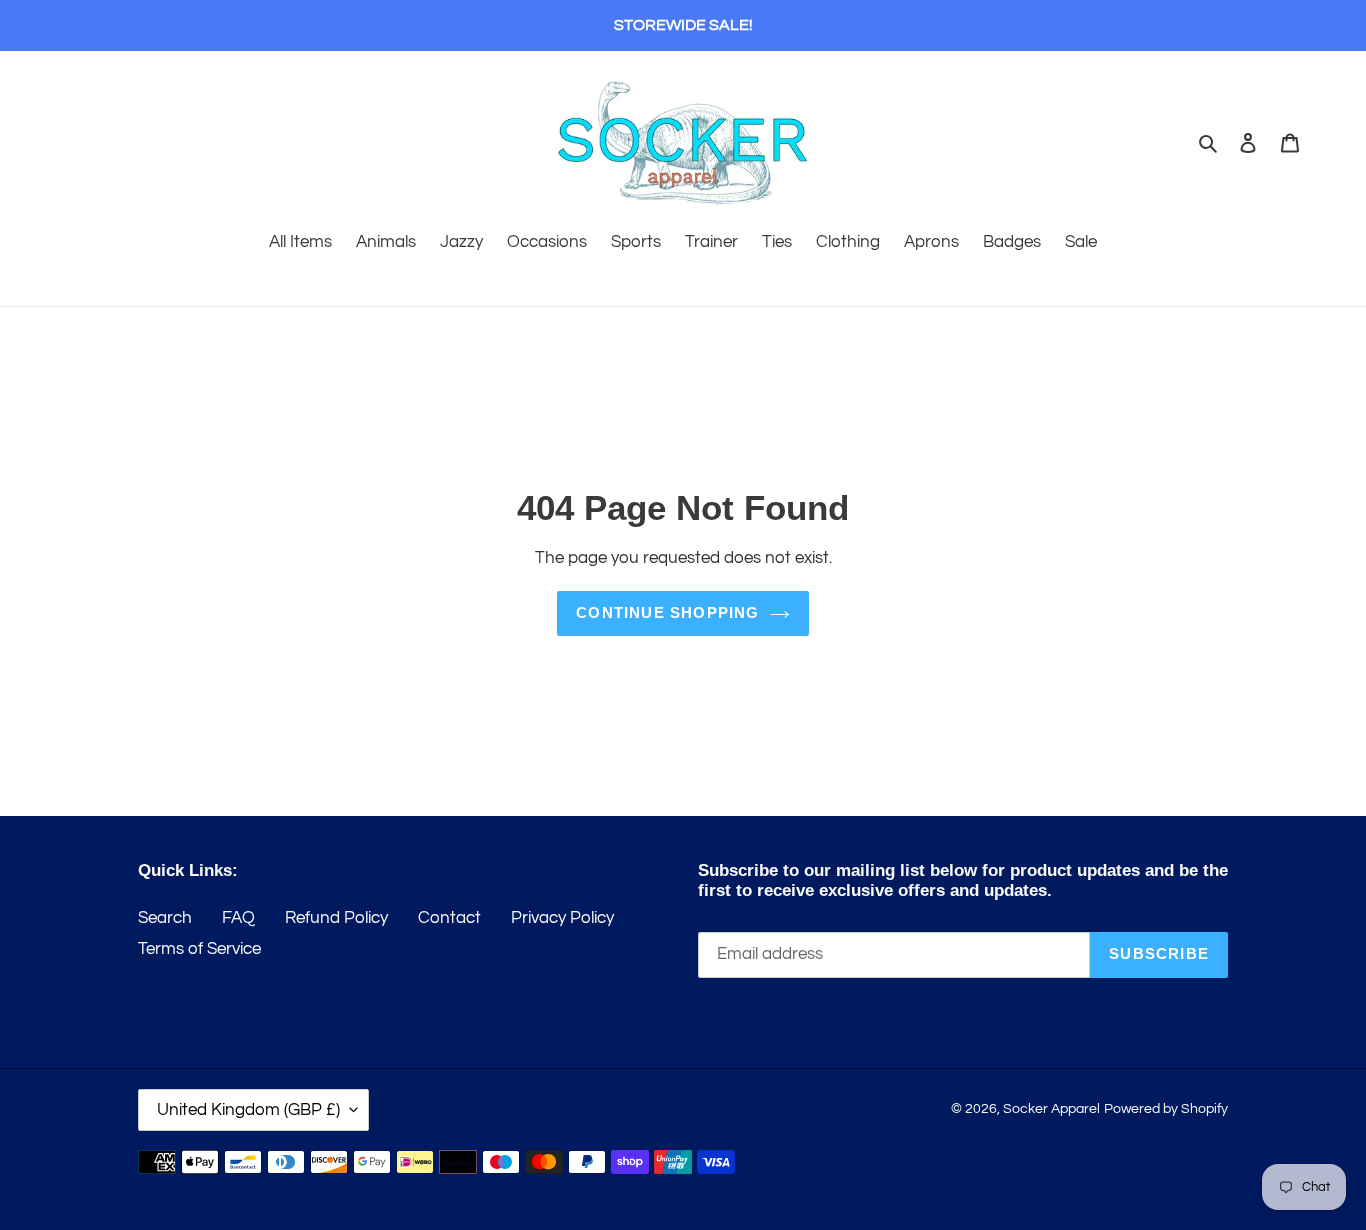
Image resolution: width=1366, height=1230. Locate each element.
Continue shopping (667, 612)
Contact (449, 918)
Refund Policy (336, 918)
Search (165, 918)
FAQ (238, 918)
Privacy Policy (562, 918)
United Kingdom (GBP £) (248, 1110)
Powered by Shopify (1166, 1109)
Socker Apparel (1051, 1109)
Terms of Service (199, 949)
